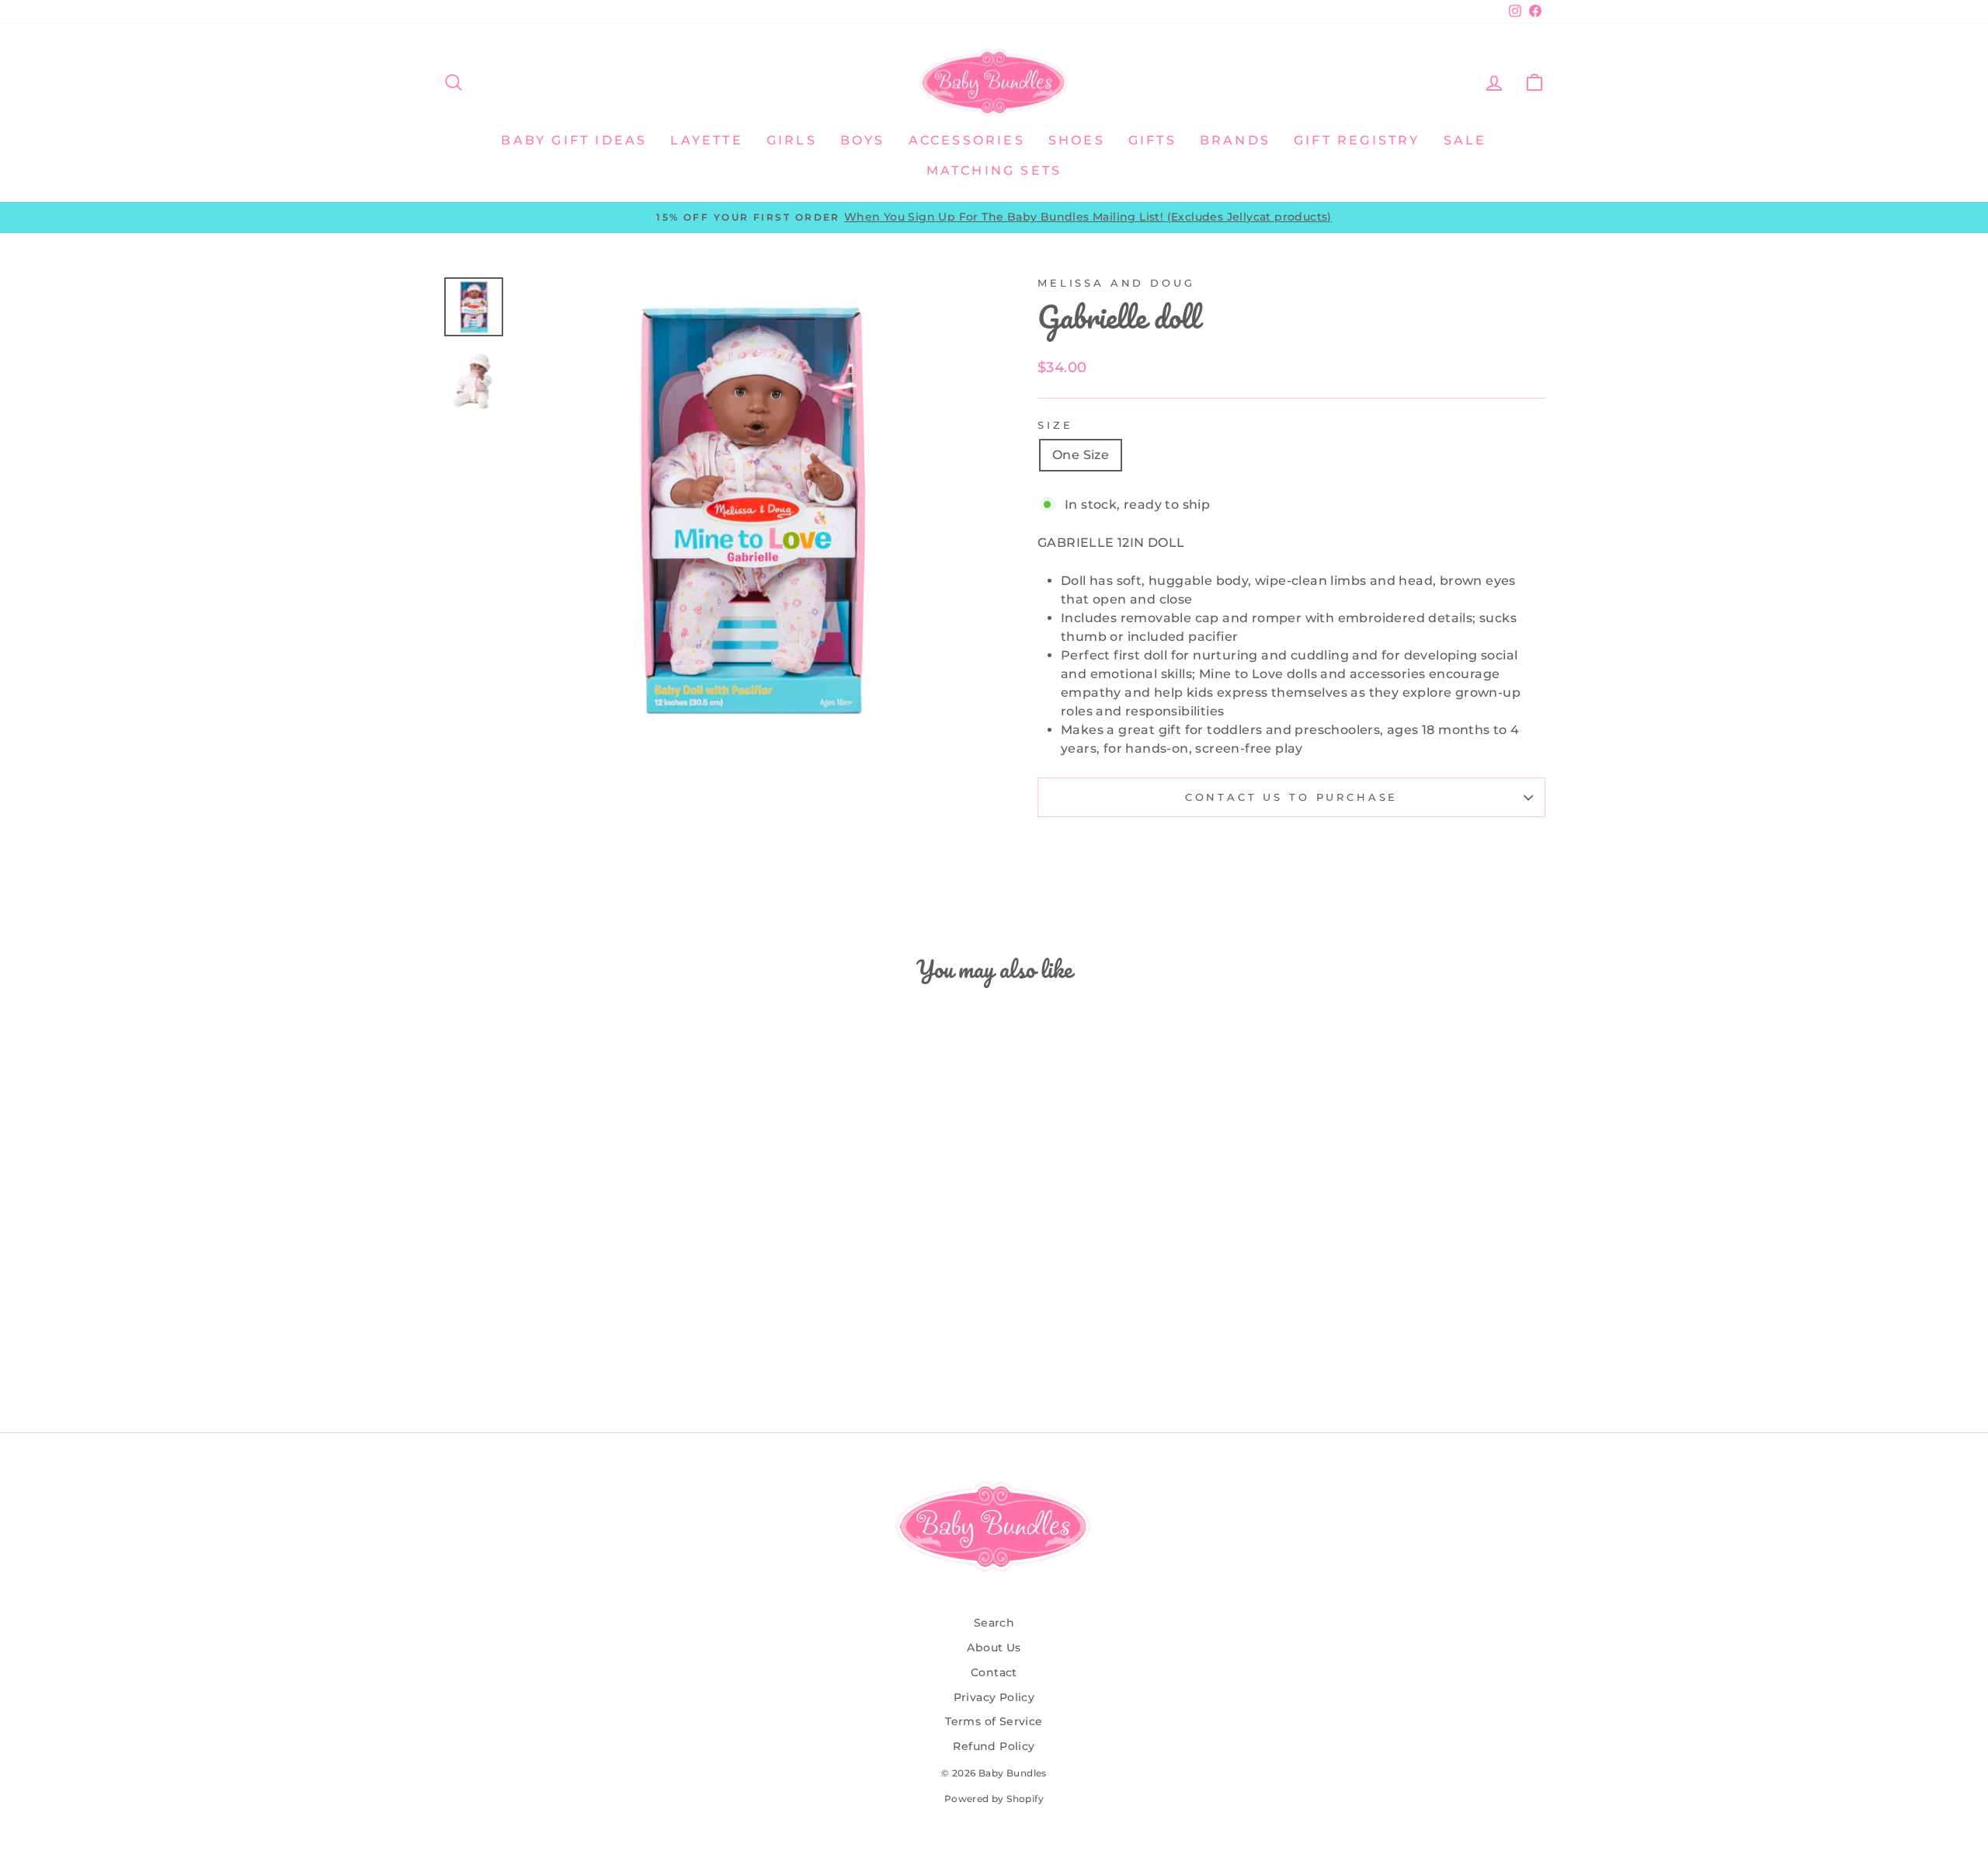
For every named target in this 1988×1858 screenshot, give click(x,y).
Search (994, 1623)
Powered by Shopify (994, 1799)
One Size (1081, 455)
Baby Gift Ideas (574, 140)
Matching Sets (994, 170)
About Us (994, 1647)
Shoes (1077, 140)
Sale (1465, 140)
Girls (792, 140)
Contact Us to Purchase (1291, 797)
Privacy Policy (994, 1697)
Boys (863, 140)
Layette (706, 140)
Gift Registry (1357, 140)
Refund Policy (994, 1746)
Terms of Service (994, 1721)
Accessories (967, 140)
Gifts (1152, 140)
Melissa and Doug (1116, 283)
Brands (1235, 140)
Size (1055, 425)
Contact (994, 1672)
